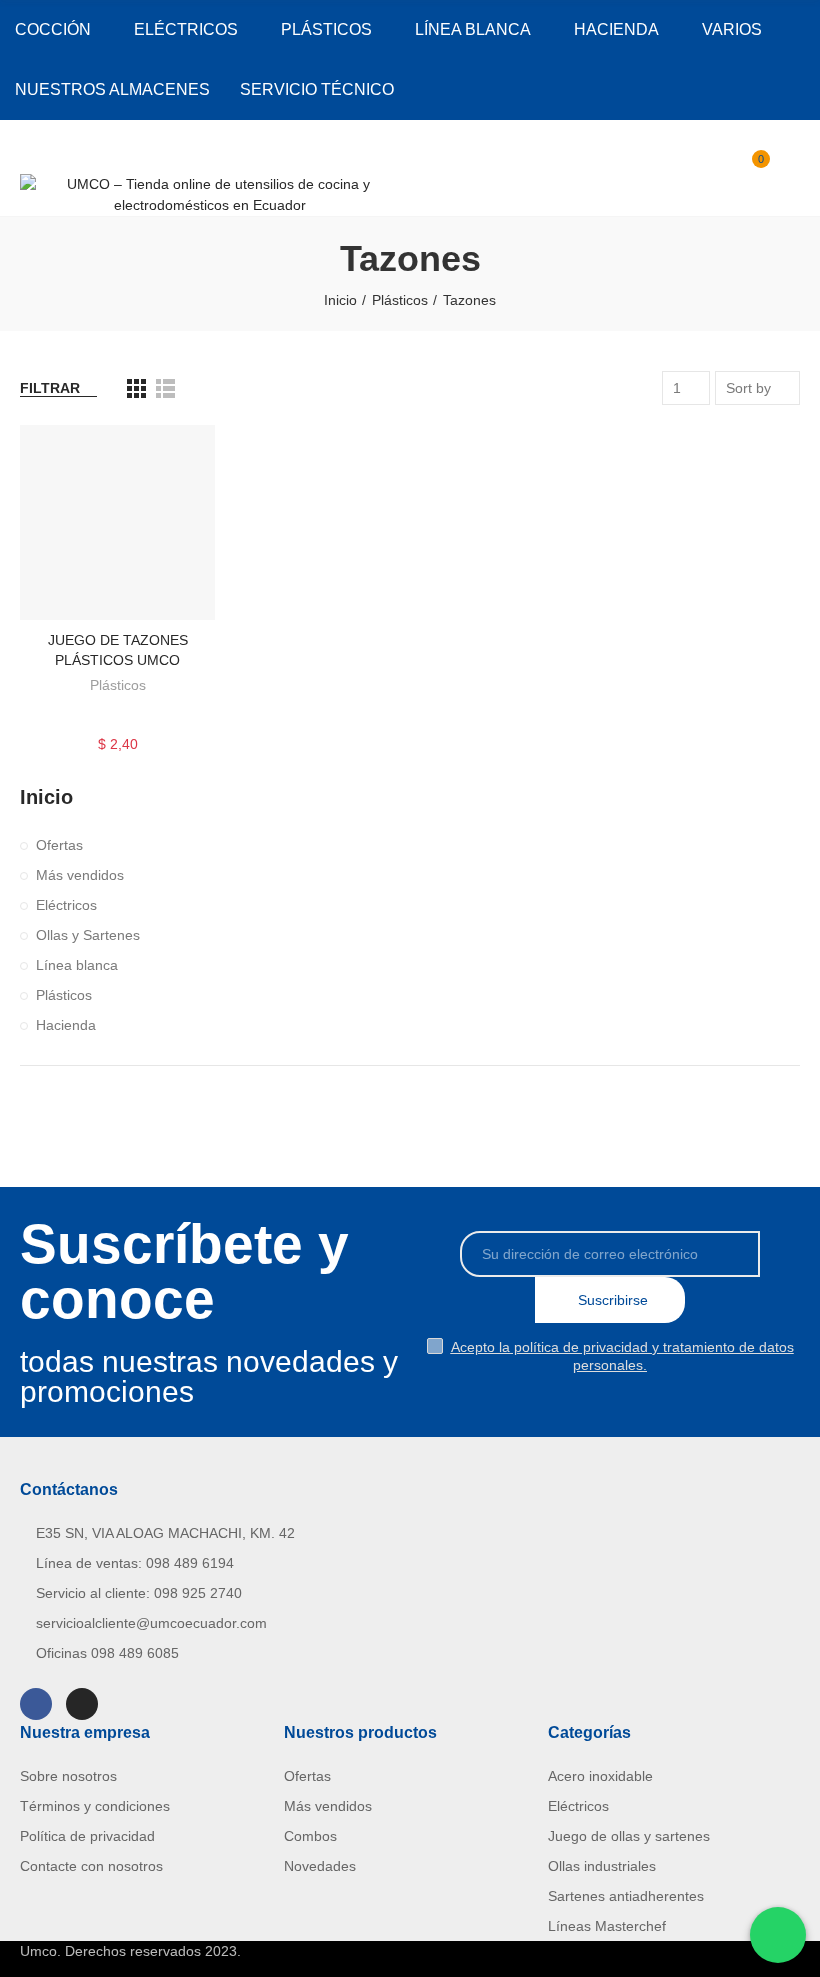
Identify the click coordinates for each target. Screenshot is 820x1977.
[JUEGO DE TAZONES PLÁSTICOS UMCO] (117, 522)
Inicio (46, 797)
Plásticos (118, 685)
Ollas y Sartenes (88, 935)
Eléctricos (66, 905)
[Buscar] (718, 168)
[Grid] (136, 388)
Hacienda (66, 1025)
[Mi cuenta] (790, 168)
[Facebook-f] (36, 1704)
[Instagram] (82, 1704)
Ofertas (59, 845)
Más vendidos (80, 875)
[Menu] (29, 147)
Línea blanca (77, 965)
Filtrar (50, 388)
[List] (165, 388)
